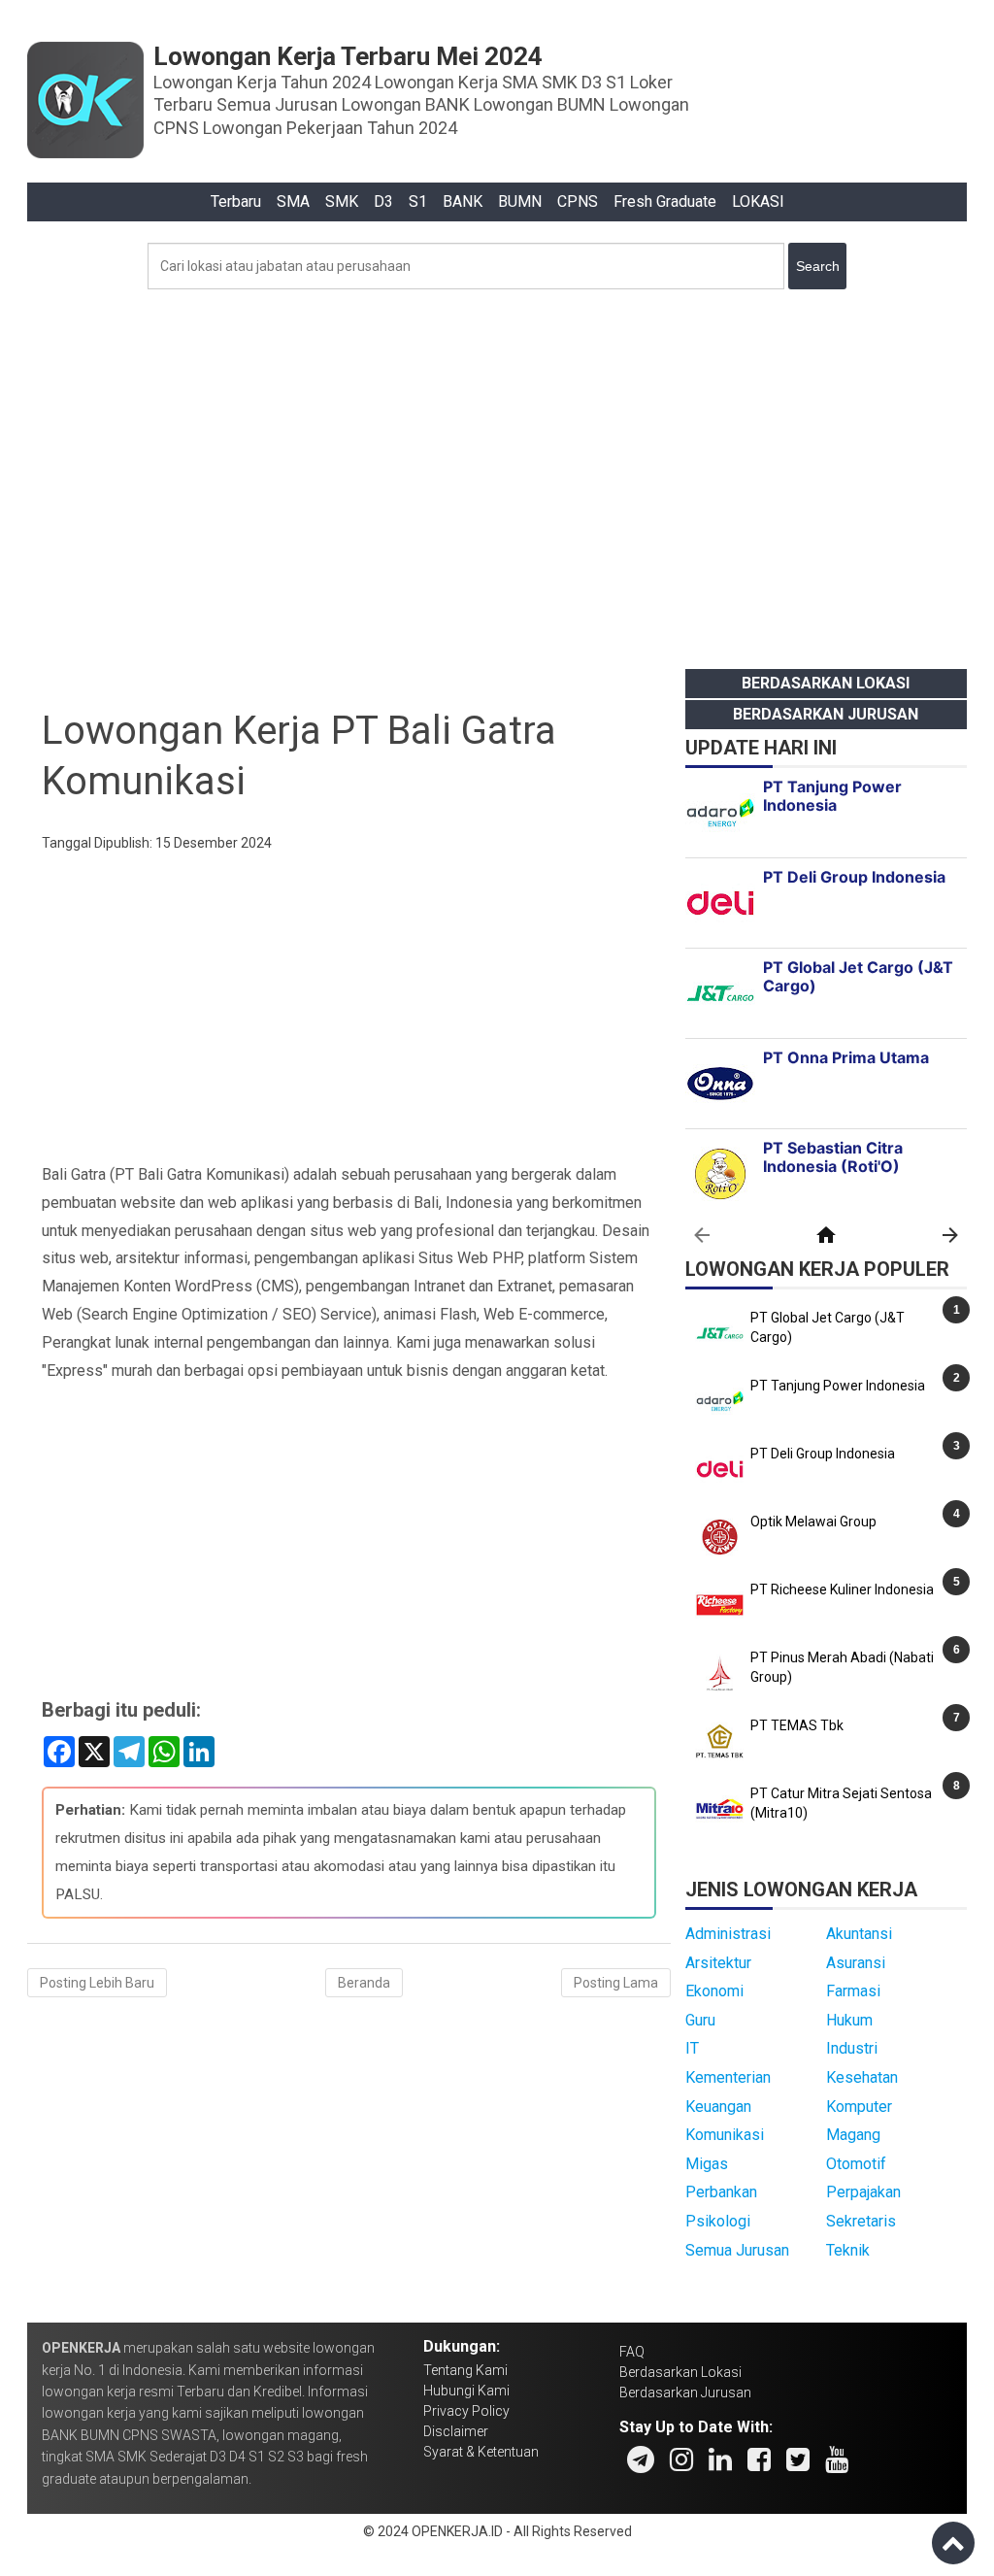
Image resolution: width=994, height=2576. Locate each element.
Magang (853, 2135)
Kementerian (728, 2077)
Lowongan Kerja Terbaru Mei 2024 (348, 56)
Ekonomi (714, 1991)
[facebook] (759, 2459)
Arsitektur (718, 1963)
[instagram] (681, 2459)
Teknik (848, 2250)
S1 (418, 201)
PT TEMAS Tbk (797, 1725)
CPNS (578, 201)
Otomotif (856, 2164)
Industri (852, 2048)
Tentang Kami (465, 2370)
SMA (293, 201)
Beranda (364, 1983)
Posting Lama (616, 1983)
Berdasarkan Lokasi (826, 683)
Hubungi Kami (466, 2391)
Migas (707, 2164)
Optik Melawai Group (813, 1522)
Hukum (849, 2020)
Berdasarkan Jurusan (826, 714)
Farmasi (853, 1991)
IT (692, 2048)
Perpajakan (863, 2192)
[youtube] (837, 2459)
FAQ (632, 2352)
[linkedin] (720, 2459)
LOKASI (758, 201)
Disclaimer (456, 2431)
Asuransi (856, 1963)
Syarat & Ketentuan (481, 2452)
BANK (463, 201)
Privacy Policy (466, 2411)
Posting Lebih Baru (97, 1983)
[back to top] (953, 2543)
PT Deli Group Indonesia (823, 1454)
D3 (383, 201)
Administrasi (728, 1934)
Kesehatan (862, 2077)
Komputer (859, 2107)
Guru (700, 2020)
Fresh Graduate (665, 201)
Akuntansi (859, 1934)
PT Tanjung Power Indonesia (838, 1386)
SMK (342, 201)
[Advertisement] (497, 474)
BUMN (520, 201)
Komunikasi (725, 2135)
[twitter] (798, 2459)
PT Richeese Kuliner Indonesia (842, 1589)
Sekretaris (861, 2221)
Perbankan (721, 2192)
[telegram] (641, 2459)
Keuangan (718, 2107)
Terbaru (236, 201)
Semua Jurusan (737, 2250)
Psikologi (718, 2221)
